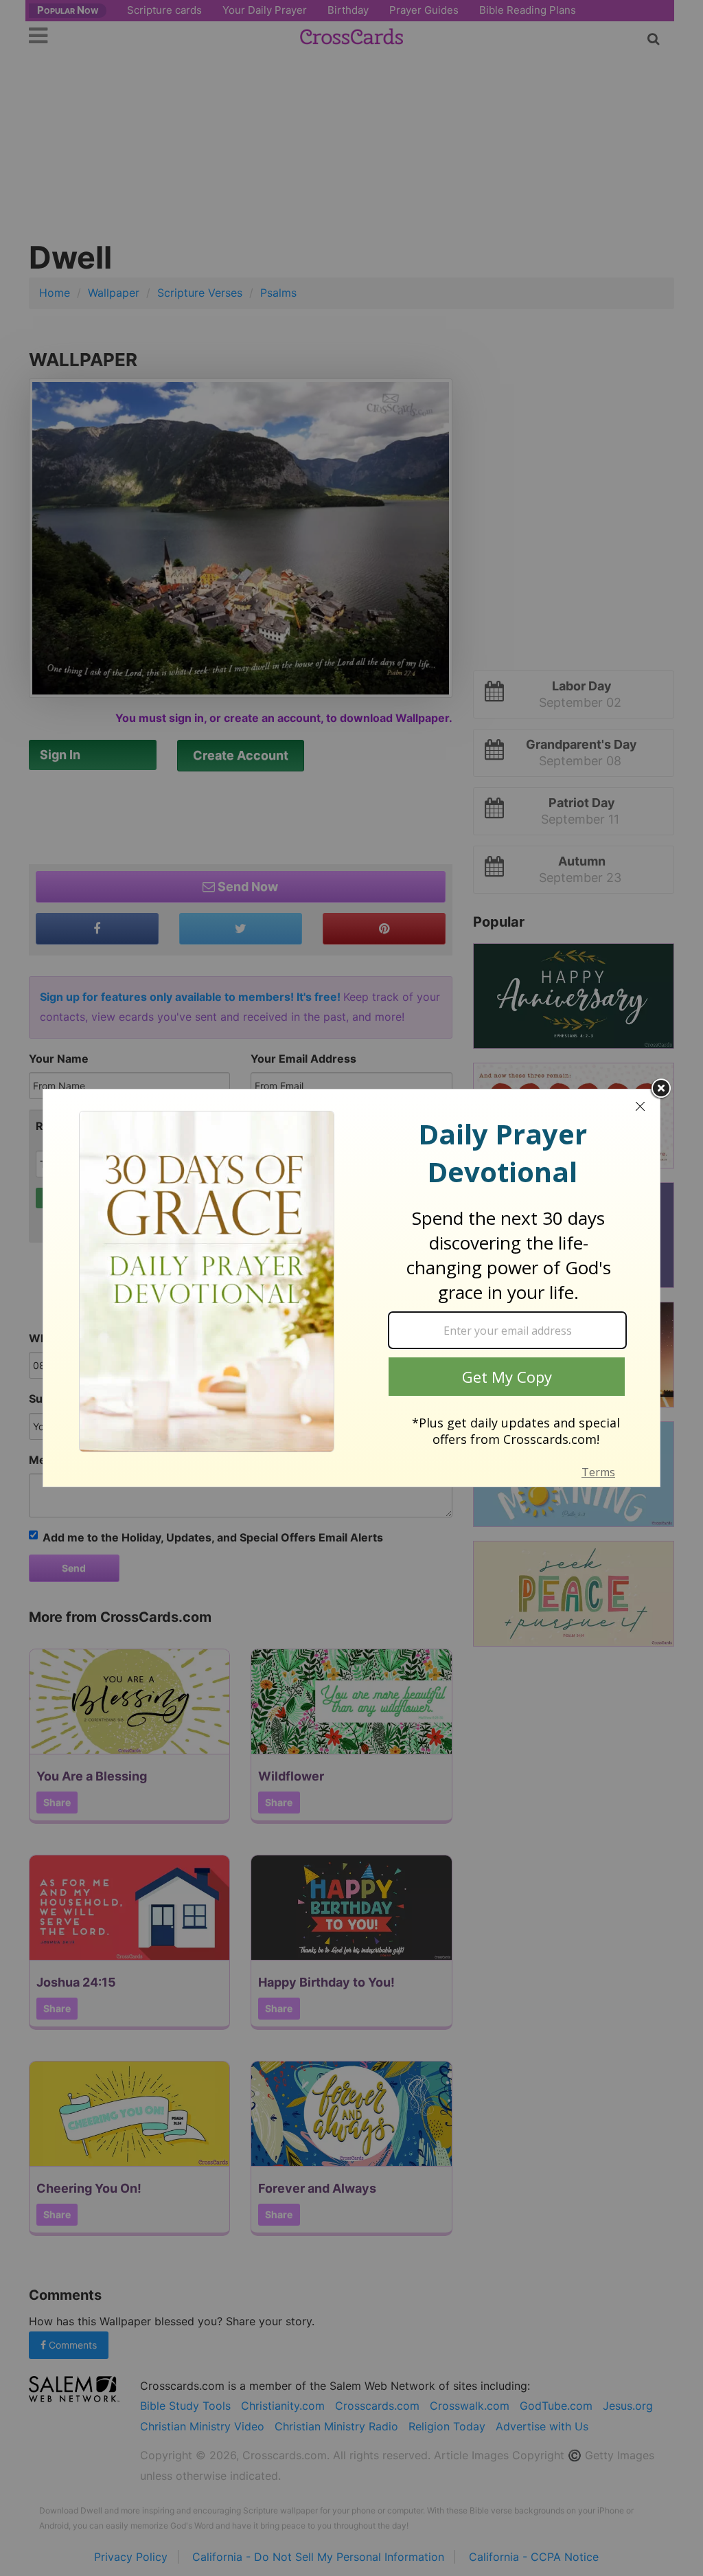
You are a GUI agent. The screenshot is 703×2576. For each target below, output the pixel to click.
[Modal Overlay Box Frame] (351, 1288)
